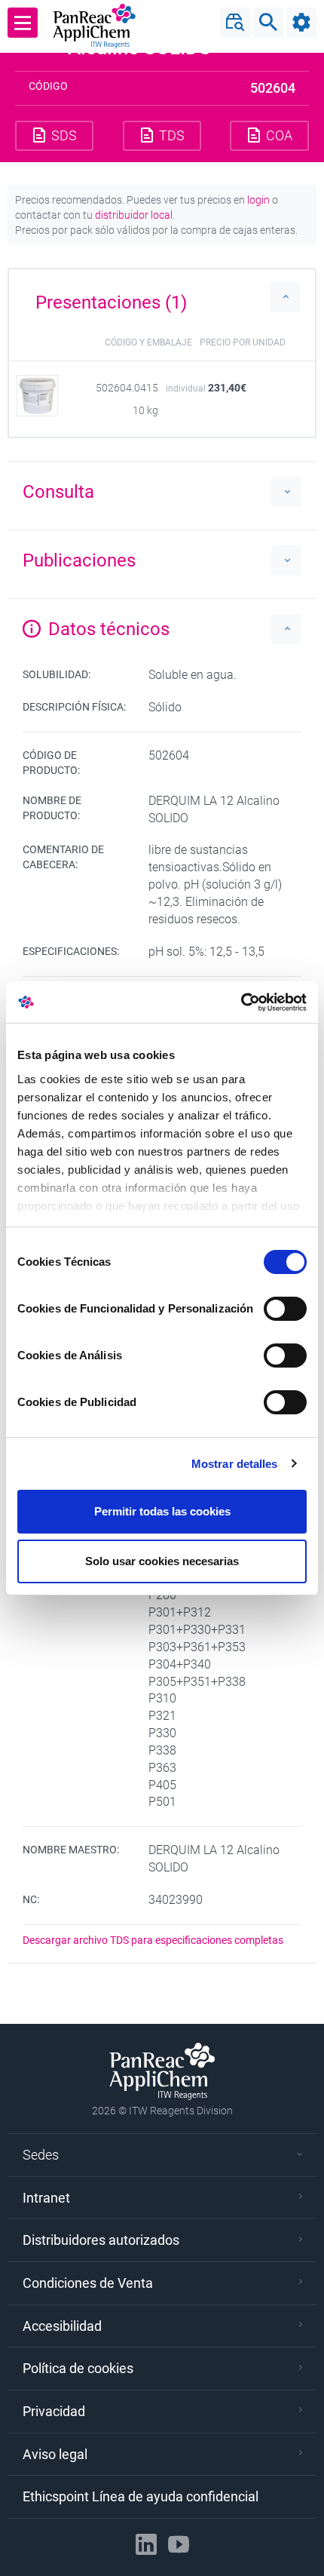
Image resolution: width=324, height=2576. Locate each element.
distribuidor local (134, 215)
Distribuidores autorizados (101, 2240)
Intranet (46, 2198)
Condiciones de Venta (88, 2283)
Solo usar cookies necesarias (162, 1561)
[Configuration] (301, 23)
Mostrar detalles (235, 1464)
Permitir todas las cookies (162, 1511)
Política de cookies (78, 2368)
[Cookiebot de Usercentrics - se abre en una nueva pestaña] (241, 1002)
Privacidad (54, 2411)
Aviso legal (55, 2454)
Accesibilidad (62, 2326)
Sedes (41, 2155)
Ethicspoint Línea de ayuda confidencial (141, 2496)
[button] (162, 297)
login (258, 200)
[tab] (162, 297)
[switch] (285, 1309)
